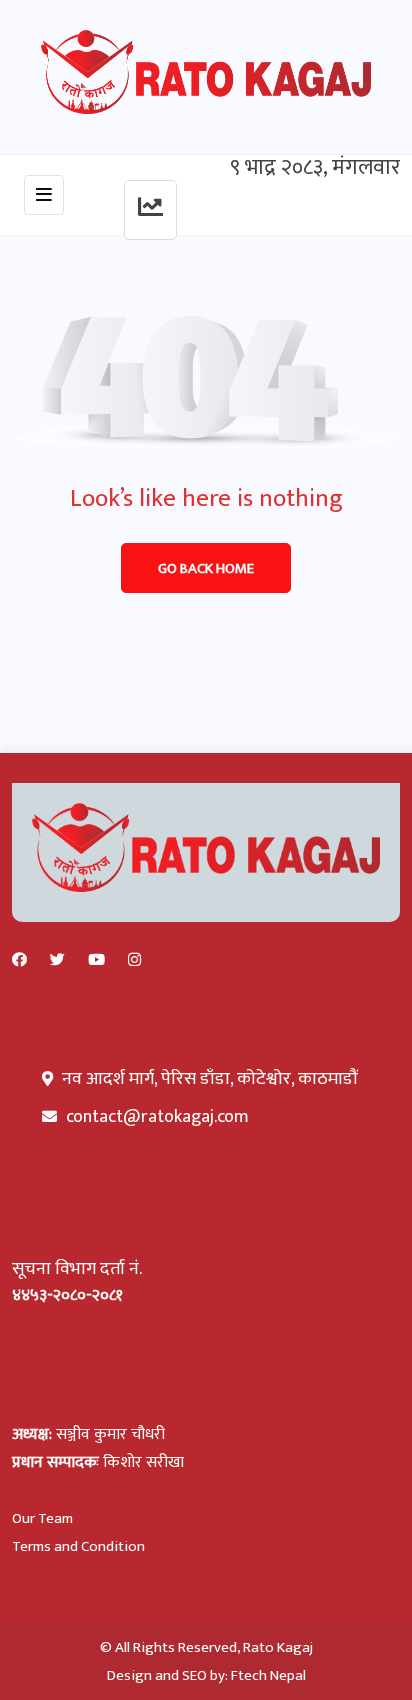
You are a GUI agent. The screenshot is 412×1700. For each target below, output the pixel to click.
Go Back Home (206, 568)
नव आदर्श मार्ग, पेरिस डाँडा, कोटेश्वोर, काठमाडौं (208, 1079)
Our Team (42, 1518)
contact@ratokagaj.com (157, 1117)
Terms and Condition (78, 1546)
